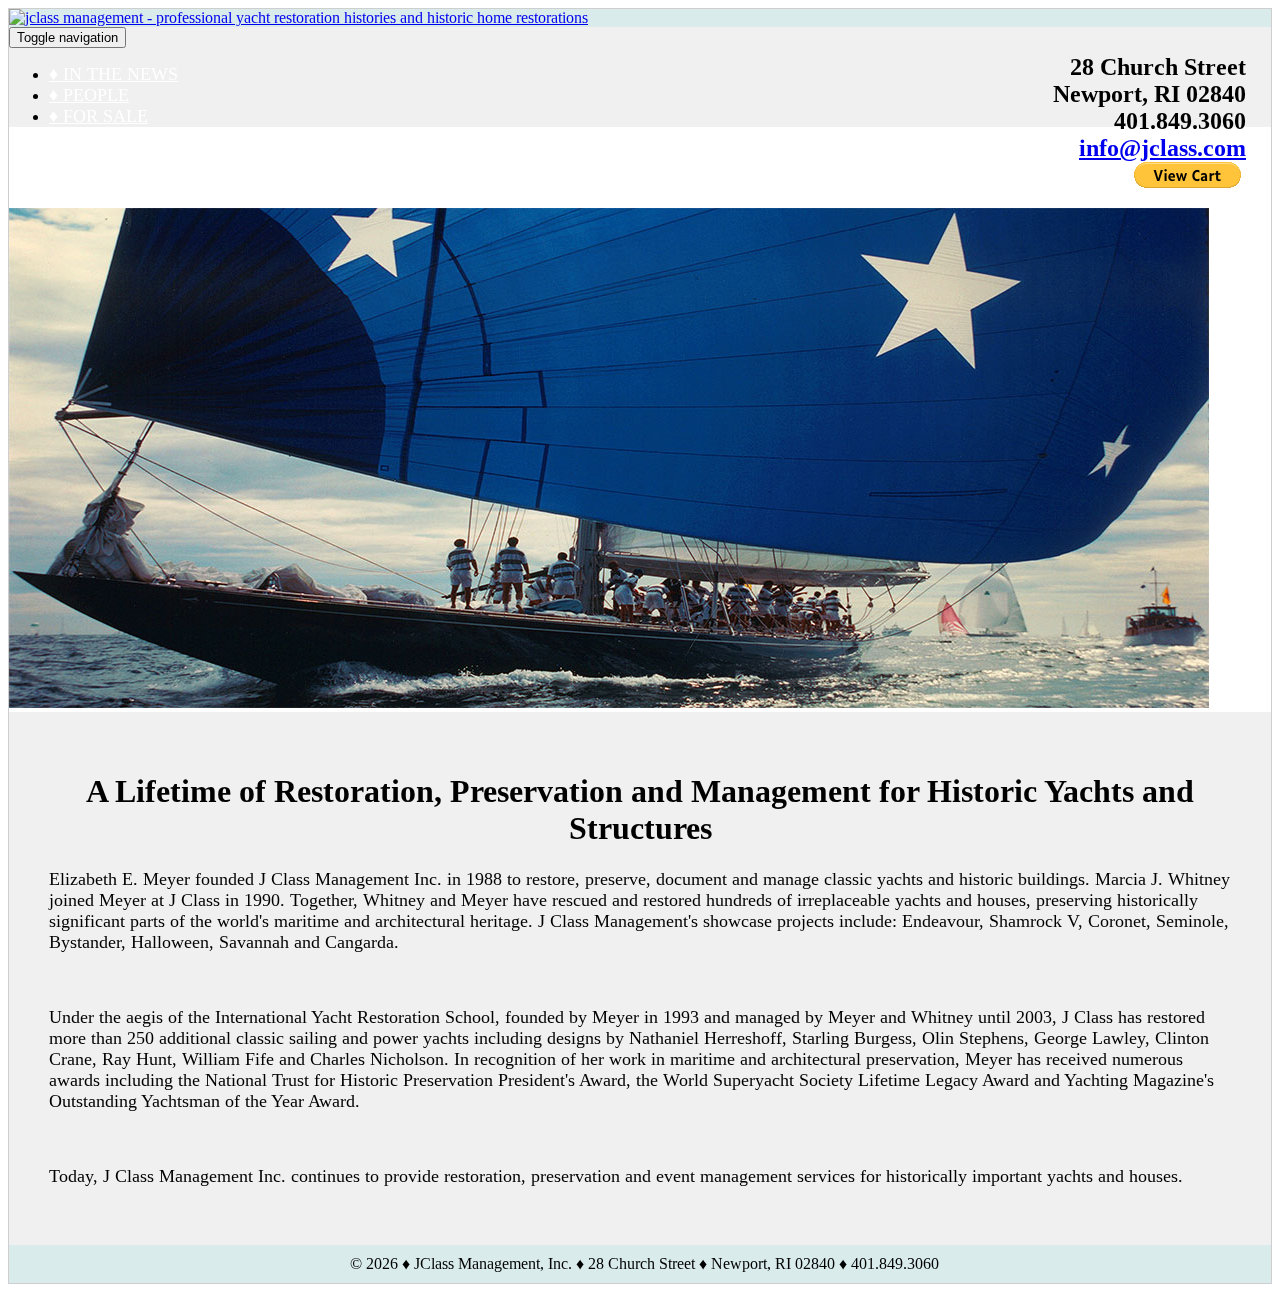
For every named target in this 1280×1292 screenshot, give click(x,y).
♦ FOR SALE (98, 116)
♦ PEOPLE (89, 95)
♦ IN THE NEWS (113, 74)
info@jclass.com (1162, 148)
